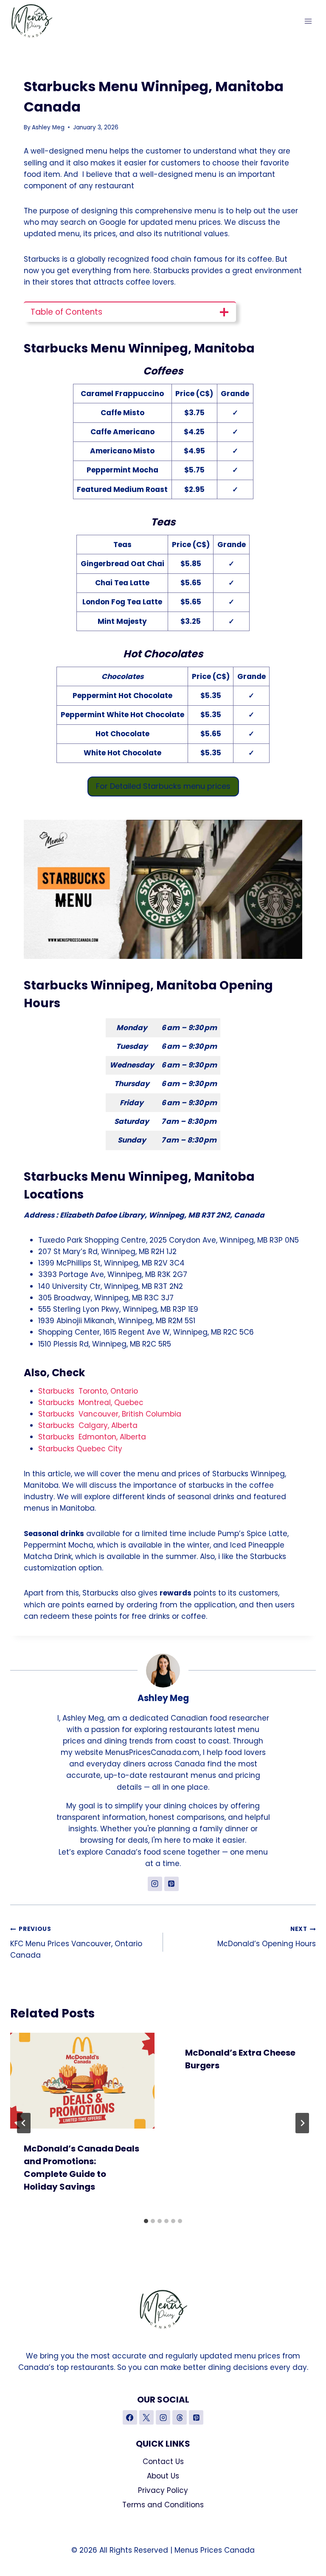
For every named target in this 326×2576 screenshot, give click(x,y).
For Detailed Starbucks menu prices (163, 786)
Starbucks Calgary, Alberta (88, 1425)
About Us (163, 2476)
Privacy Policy (163, 2490)
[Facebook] (130, 2417)
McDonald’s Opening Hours (267, 1937)
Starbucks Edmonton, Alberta (92, 1437)
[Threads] (180, 2417)
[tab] (146, 2221)
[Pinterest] (196, 2417)
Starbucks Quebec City (80, 1449)
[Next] (302, 2123)
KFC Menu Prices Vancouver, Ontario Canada (76, 1943)
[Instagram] (163, 2417)
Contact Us (163, 2461)
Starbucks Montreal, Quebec (91, 1403)
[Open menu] (308, 21)
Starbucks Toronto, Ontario (88, 1391)
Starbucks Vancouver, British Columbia (110, 1414)
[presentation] (82, 2081)
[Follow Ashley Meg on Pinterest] (171, 1884)
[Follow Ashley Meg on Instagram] (155, 1884)
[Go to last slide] (24, 2123)
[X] (146, 2417)
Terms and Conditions (163, 2505)
